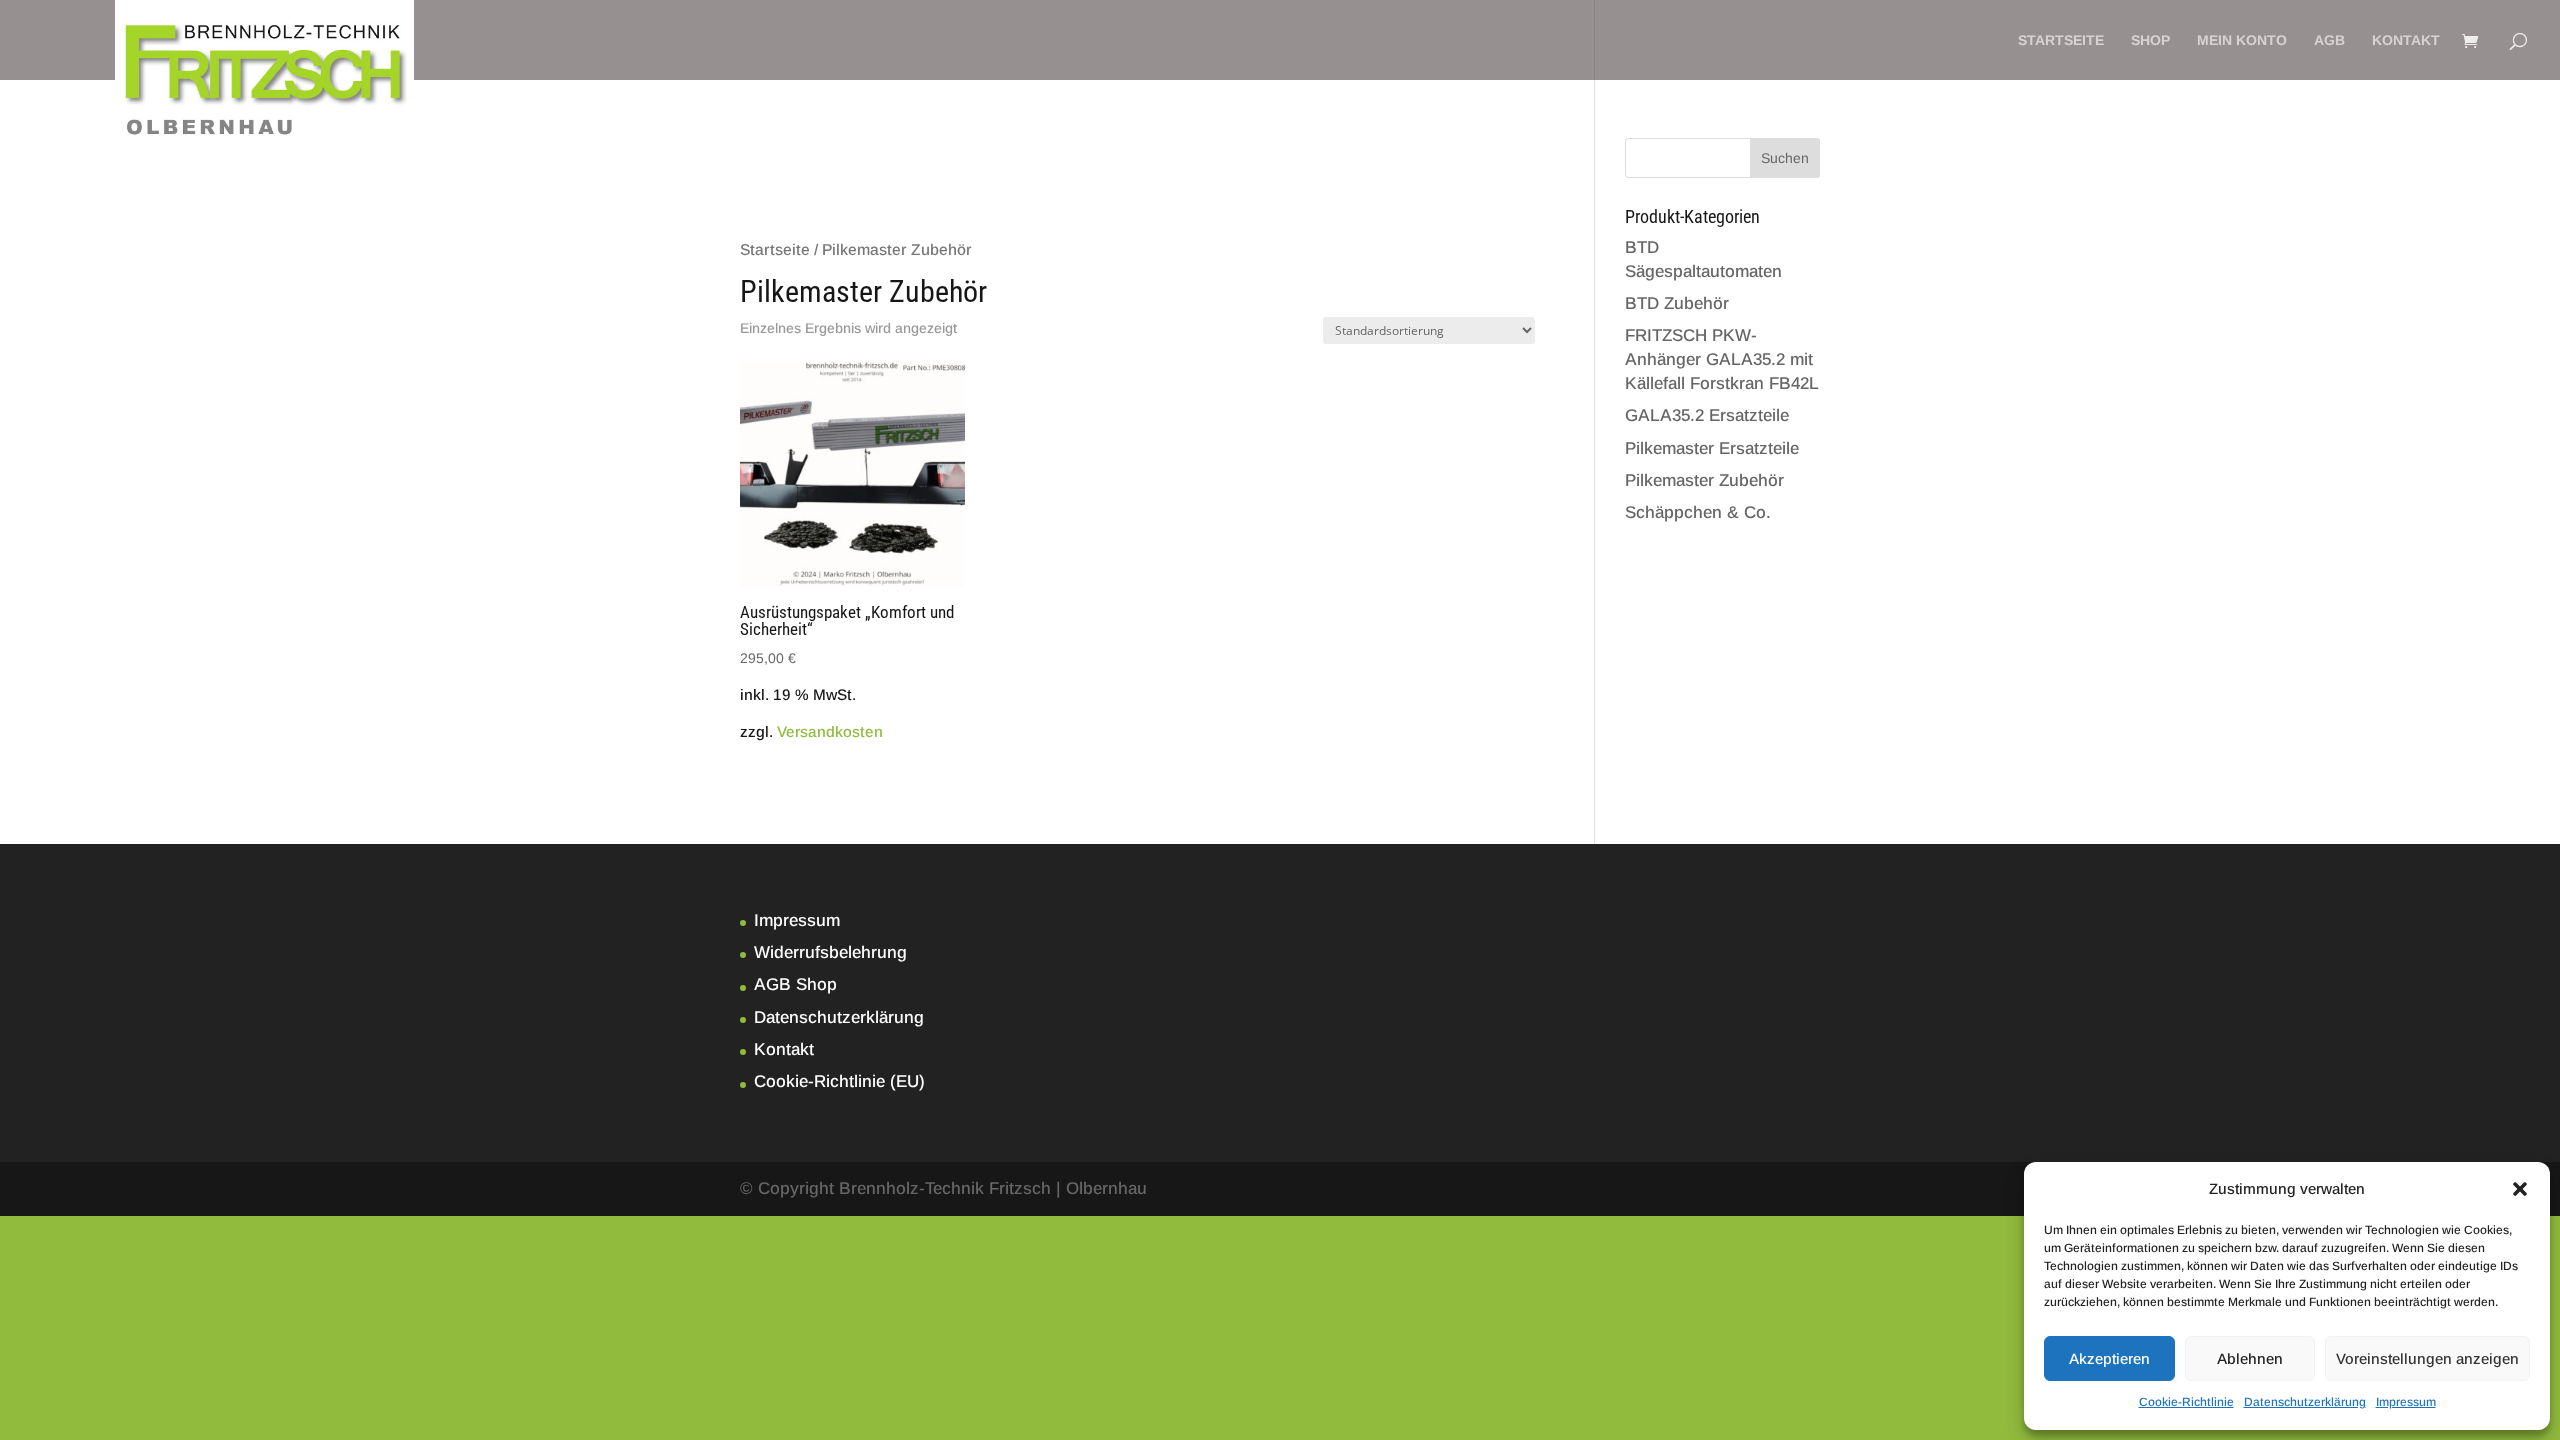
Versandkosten (830, 731)
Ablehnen (2250, 1358)
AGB (2329, 40)
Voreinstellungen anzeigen (2427, 1358)
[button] (2520, 1189)
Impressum (2406, 1402)
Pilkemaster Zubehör (1704, 480)
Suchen (1785, 158)
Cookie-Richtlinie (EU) (839, 1081)
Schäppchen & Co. (1698, 512)
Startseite (2061, 40)
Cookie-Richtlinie (2186, 1402)
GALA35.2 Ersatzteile (1707, 415)
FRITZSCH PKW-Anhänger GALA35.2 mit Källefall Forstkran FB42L (1722, 359)
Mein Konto (2242, 40)
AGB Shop (795, 984)
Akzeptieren (2109, 1358)
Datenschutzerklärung (2305, 1402)
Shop (2150, 40)
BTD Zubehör (1677, 303)
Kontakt (2406, 40)
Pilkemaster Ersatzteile (1712, 448)
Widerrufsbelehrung (830, 952)
